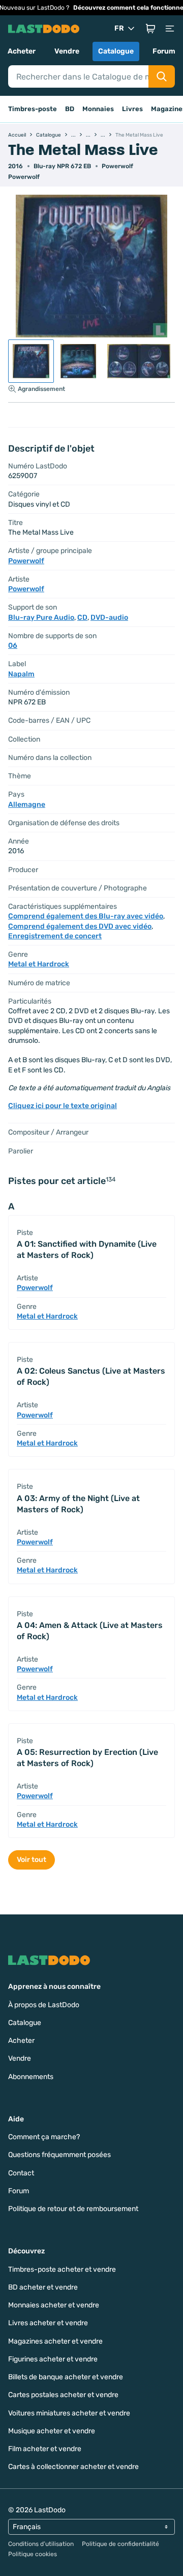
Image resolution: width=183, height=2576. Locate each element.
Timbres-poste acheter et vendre (62, 2269)
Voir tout (32, 1860)
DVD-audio (109, 617)
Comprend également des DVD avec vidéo (80, 926)
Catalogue (116, 51)
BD (70, 109)
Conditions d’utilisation (41, 2544)
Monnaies (98, 109)
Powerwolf (117, 166)
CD (82, 617)
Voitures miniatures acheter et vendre (69, 2413)
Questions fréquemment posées (59, 2155)
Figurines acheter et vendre (53, 2359)
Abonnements (31, 2077)
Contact (21, 2173)
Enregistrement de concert (55, 936)
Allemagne (27, 805)
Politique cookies (33, 2554)
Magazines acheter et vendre (55, 2341)
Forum (164, 51)
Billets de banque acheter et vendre (66, 2377)
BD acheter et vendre (43, 2287)
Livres (132, 109)
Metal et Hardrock (39, 964)
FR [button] (119, 28)
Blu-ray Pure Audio (41, 617)
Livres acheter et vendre (48, 2323)
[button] (150, 29)
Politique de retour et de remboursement (73, 2209)
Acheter (22, 51)
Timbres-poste (33, 109)
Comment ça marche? (44, 2137)
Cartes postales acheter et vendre (63, 2395)
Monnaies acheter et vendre (54, 2305)
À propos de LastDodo (44, 2005)
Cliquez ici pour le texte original (63, 1106)
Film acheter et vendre (45, 2449)
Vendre (67, 51)
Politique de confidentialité (120, 2544)
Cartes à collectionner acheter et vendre (73, 2467)
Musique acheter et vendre (52, 2431)
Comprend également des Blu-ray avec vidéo (86, 916)
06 (13, 646)
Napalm (21, 674)
